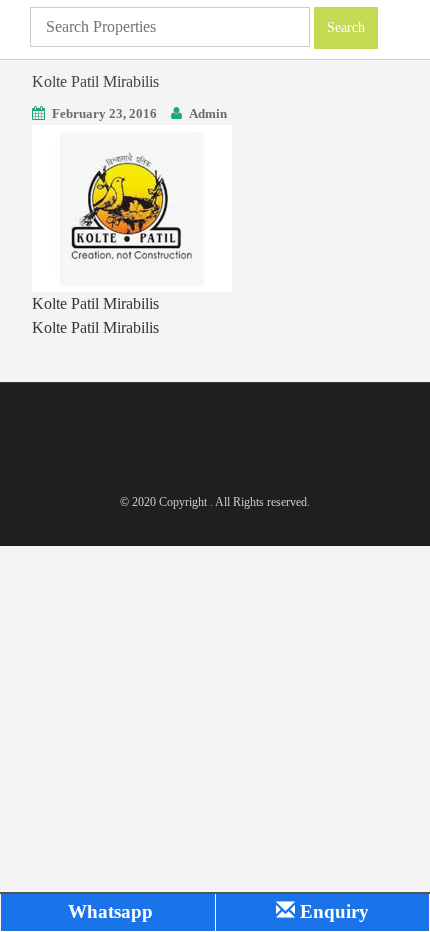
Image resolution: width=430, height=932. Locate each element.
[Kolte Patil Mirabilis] (132, 206)
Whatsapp (108, 911)
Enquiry (332, 911)
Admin (208, 113)
